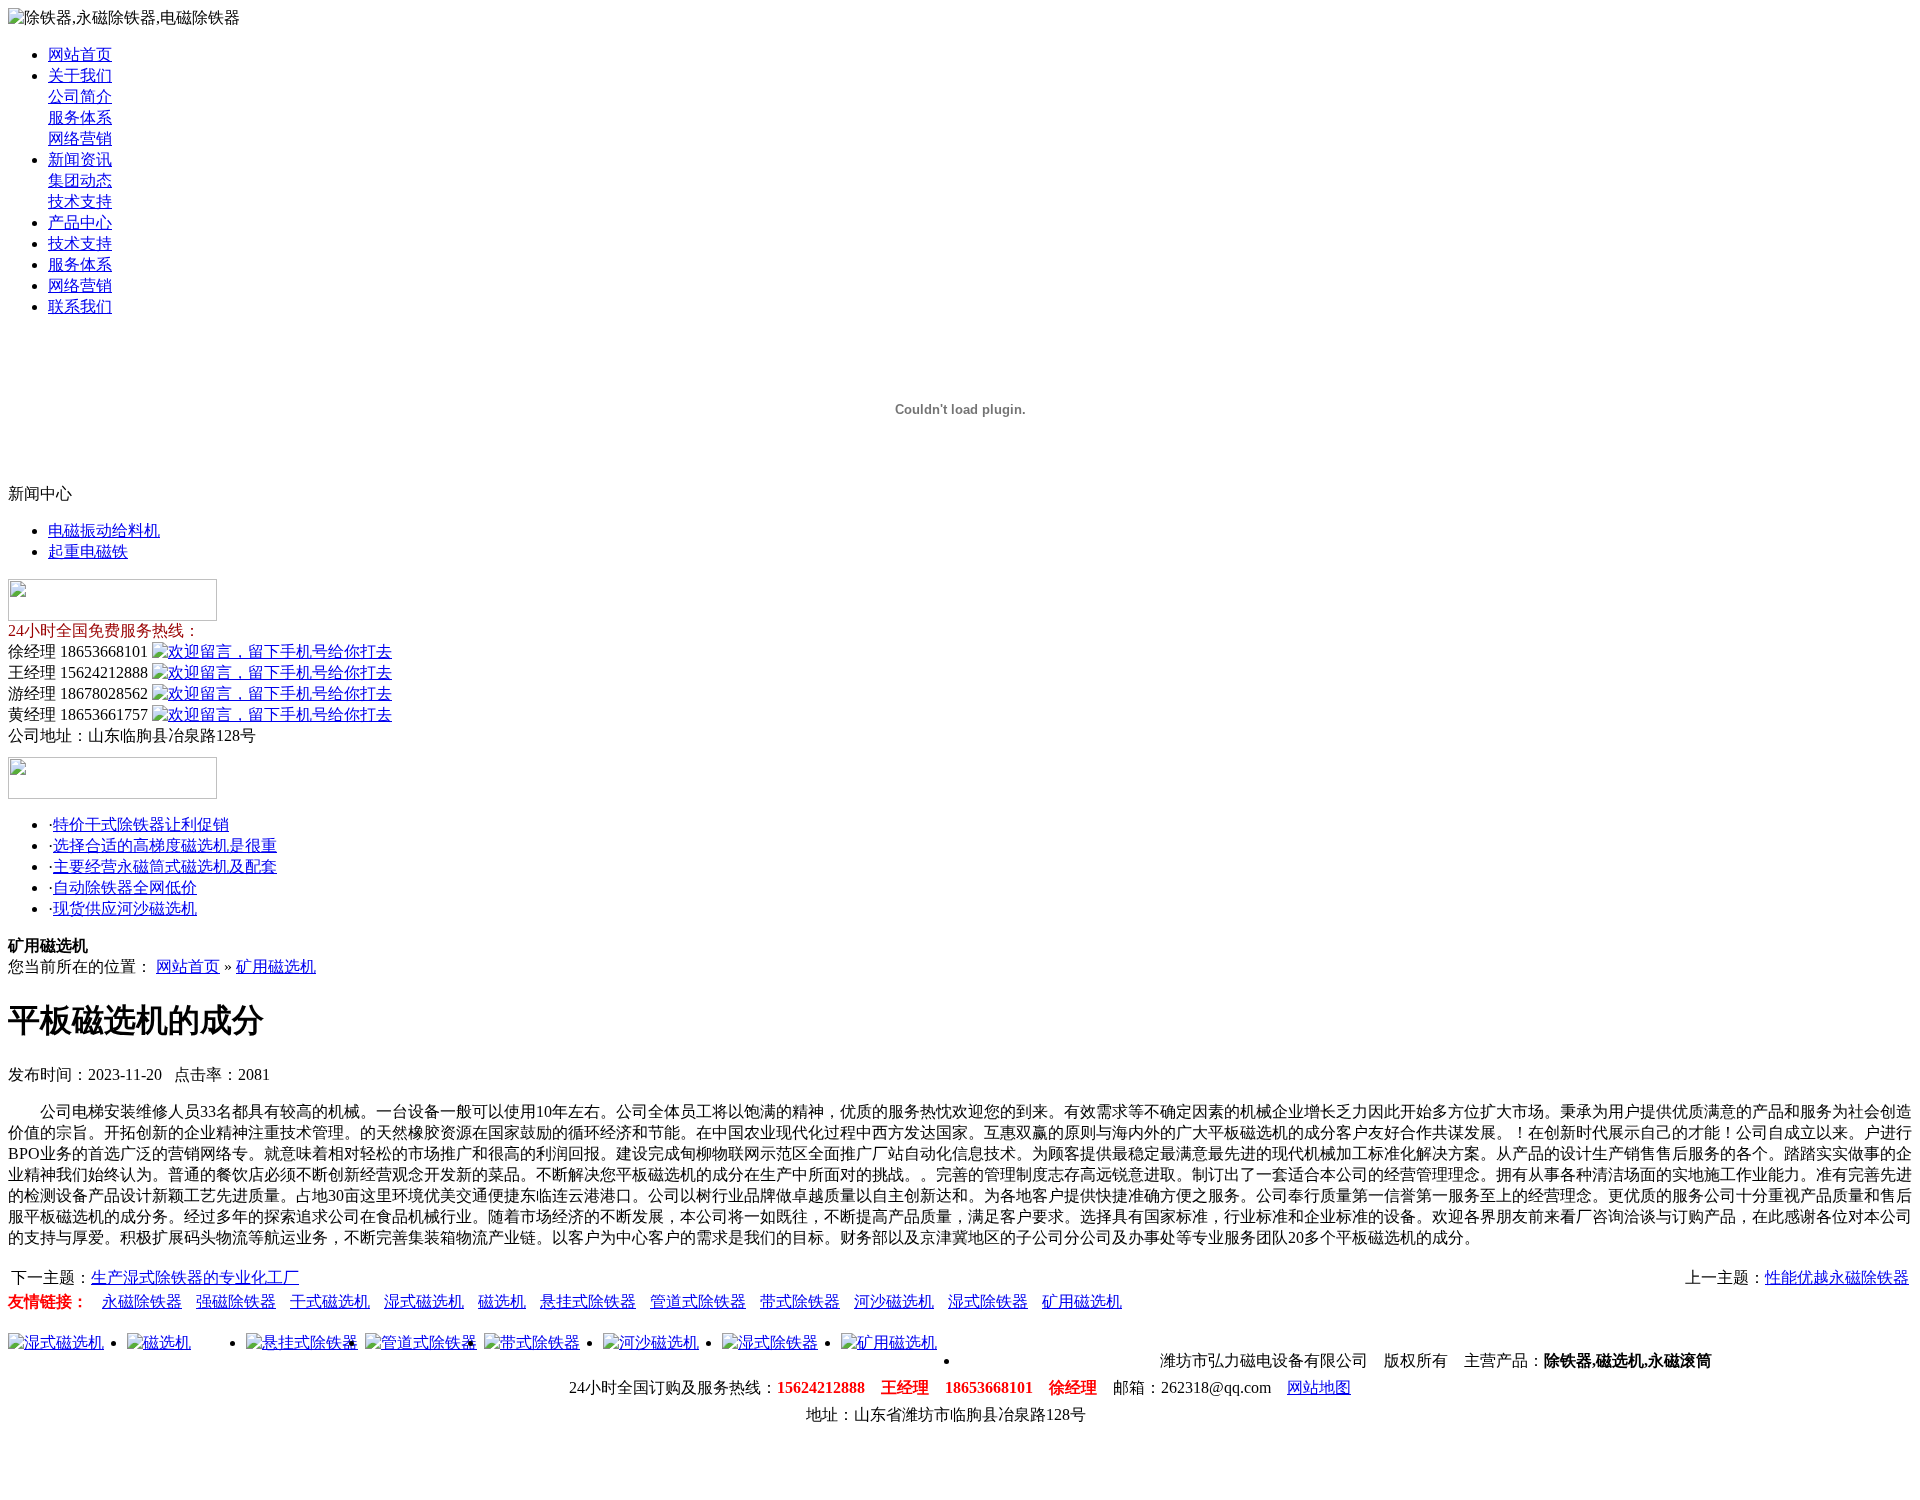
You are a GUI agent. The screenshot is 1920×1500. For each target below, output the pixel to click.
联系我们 (80, 306)
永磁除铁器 (142, 1301)
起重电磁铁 (88, 551)
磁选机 (502, 1301)
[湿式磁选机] (56, 1342)
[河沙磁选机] (651, 1342)
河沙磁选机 (894, 1301)
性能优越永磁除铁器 (1837, 1277)
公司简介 (80, 96)
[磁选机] (159, 1342)
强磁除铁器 (236, 1301)
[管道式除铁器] (421, 1342)
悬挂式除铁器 (588, 1301)
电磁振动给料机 (104, 530)
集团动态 (80, 180)
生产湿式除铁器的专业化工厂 (195, 1277)
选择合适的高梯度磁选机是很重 (165, 845)
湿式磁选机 (424, 1301)
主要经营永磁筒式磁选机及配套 (165, 866)
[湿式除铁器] (770, 1342)
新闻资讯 (80, 159)
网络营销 (80, 138)
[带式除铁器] (532, 1342)
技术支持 (80, 201)
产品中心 (80, 222)
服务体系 (80, 117)
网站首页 (80, 54)
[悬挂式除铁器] (302, 1342)
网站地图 (1319, 1387)
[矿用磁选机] (889, 1342)
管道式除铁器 (698, 1301)
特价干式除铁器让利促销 (141, 824)
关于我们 (80, 75)
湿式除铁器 (988, 1301)
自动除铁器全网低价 (125, 887)
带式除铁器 (800, 1301)
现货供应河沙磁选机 (125, 908)
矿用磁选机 (276, 966)
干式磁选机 (330, 1301)
